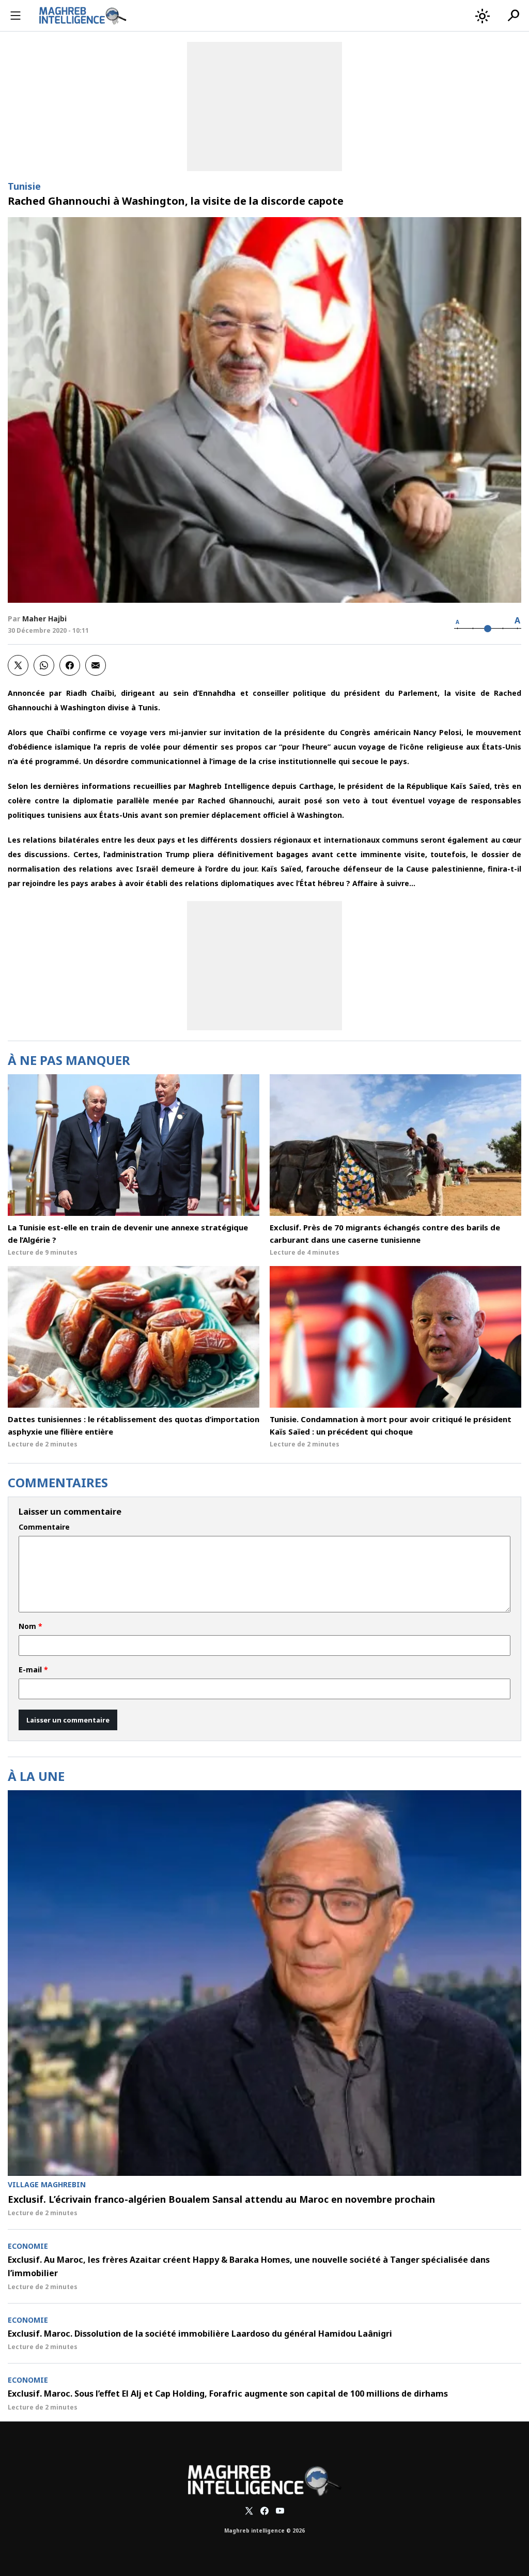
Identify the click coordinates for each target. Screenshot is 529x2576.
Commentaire (44, 1527)
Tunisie (24, 186)
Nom (30, 1626)
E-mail (33, 1670)
